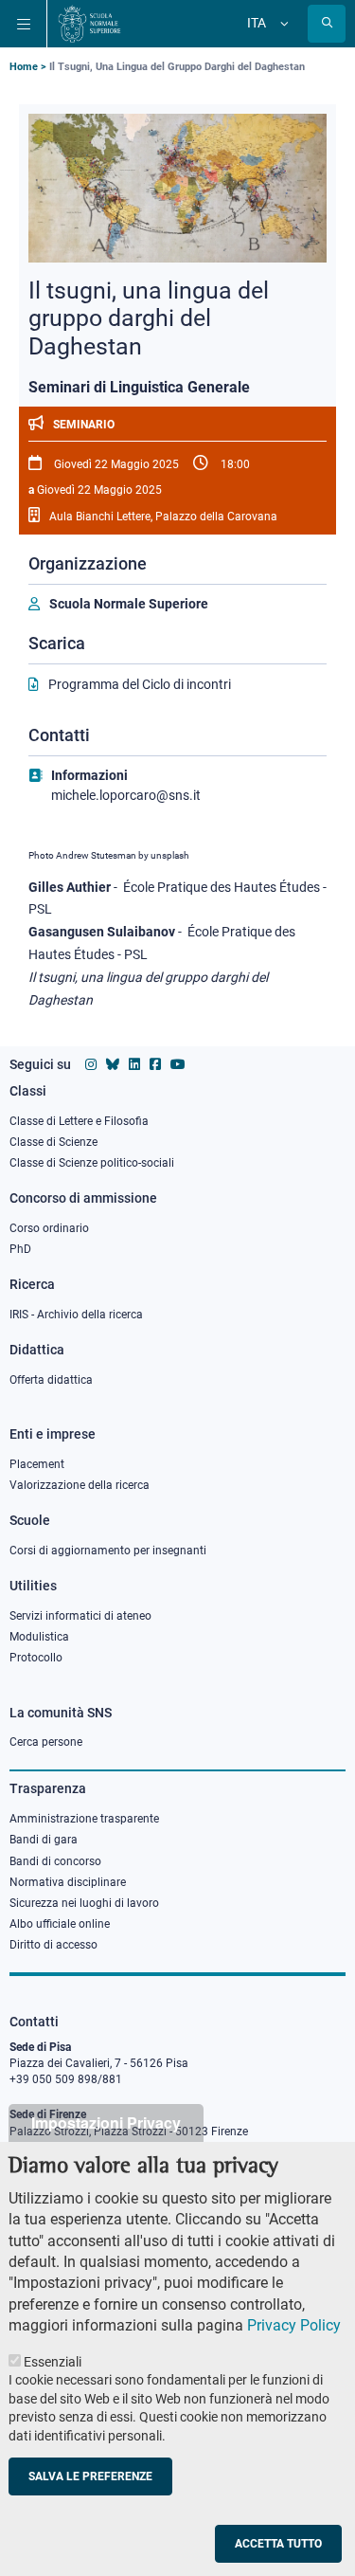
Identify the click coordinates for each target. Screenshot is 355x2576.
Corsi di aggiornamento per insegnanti (108, 1551)
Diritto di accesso (53, 1945)
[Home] (89, 24)
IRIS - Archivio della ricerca (76, 1315)
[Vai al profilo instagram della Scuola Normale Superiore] (91, 1064)
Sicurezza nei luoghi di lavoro (84, 1903)
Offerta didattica (51, 1380)
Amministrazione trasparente (84, 1819)
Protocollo (36, 1658)
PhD (20, 1249)
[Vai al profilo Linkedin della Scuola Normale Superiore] (134, 1064)
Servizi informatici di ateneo (80, 1616)
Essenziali (53, 2362)
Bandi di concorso (55, 1861)
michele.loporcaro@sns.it (126, 795)
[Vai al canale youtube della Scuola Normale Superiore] (178, 1064)
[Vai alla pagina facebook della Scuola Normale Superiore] (155, 1064)
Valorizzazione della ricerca (80, 1485)
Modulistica (39, 1637)
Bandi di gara (44, 1840)
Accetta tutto (278, 2544)
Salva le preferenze (90, 2476)
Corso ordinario (49, 1228)
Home (24, 67)
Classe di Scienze (53, 1142)
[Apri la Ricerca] (327, 24)
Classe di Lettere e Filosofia (79, 1121)
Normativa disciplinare (68, 1882)
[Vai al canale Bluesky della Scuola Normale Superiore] (113, 1064)
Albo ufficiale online (60, 1924)
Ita (257, 23)
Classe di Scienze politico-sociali (92, 1163)
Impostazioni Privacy (106, 2122)
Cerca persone (46, 1742)
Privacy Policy (294, 2325)
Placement (37, 1464)
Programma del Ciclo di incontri (140, 684)
